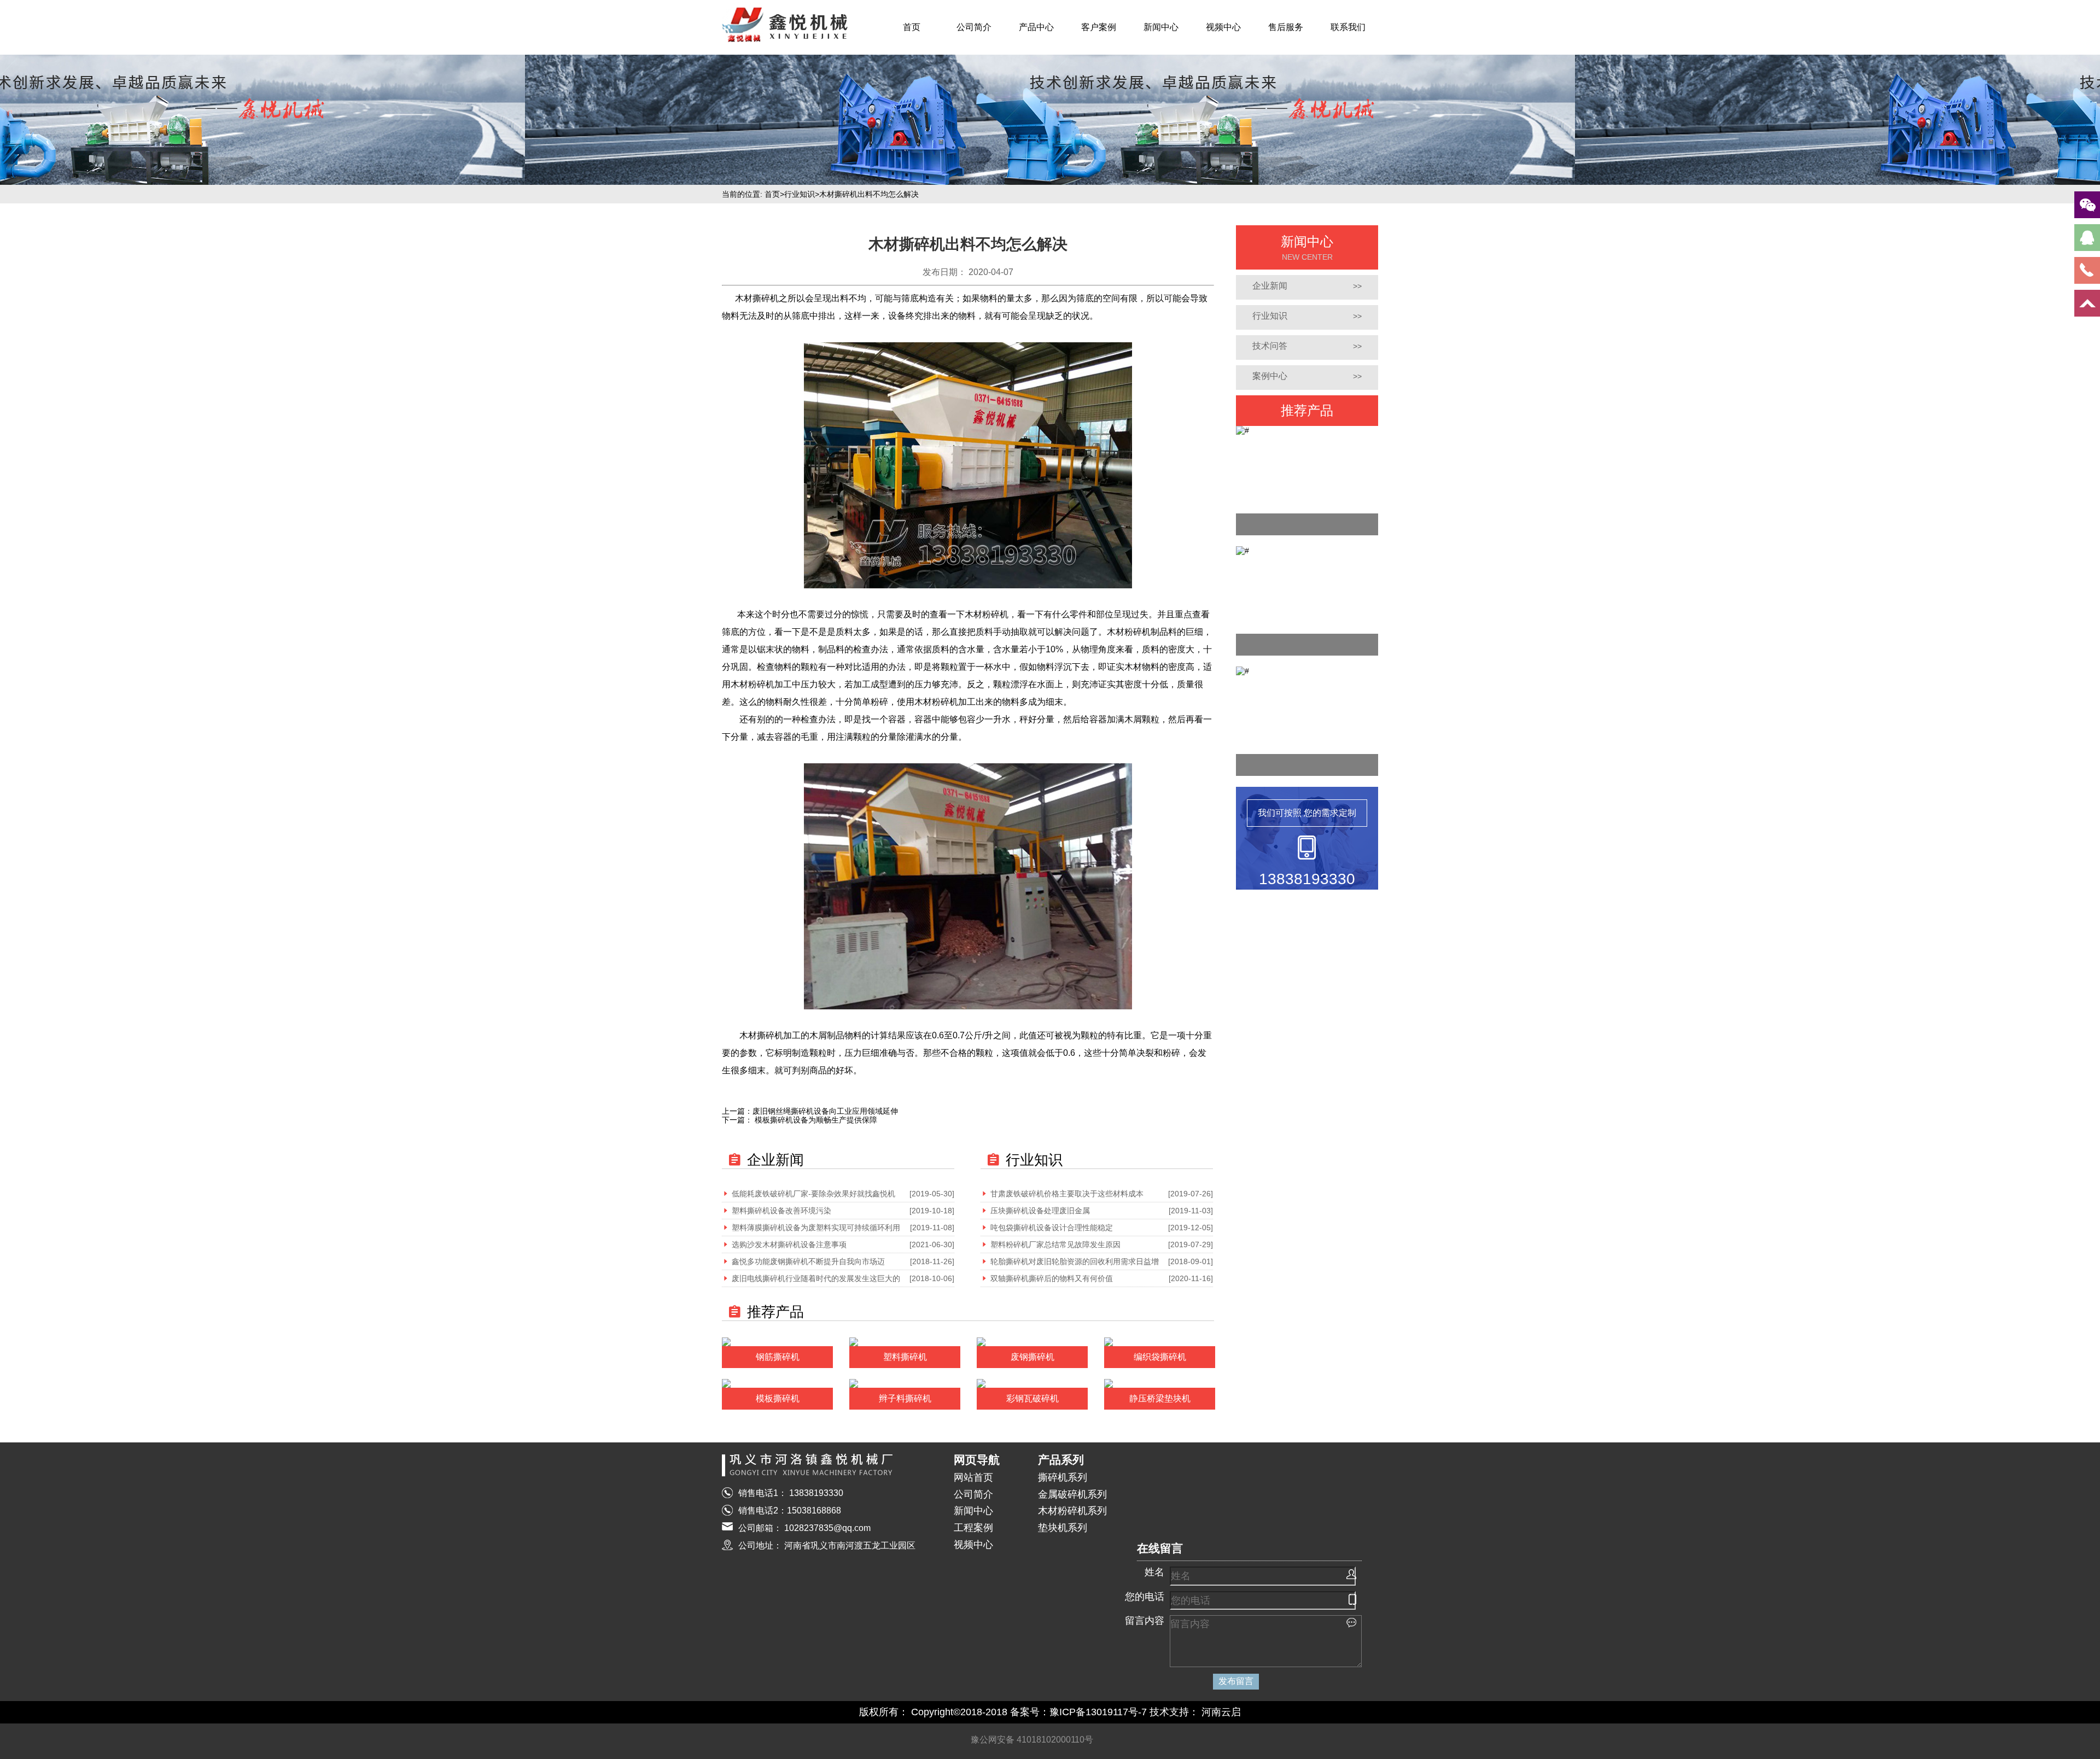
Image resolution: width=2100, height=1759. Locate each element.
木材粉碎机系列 (1072, 1511)
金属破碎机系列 (1072, 1494)
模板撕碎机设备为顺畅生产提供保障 (815, 1120)
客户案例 (1099, 27)
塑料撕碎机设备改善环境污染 (781, 1211)
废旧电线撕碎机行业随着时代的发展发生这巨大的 (816, 1278)
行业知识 (800, 194)
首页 (912, 27)
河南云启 (1221, 1712)
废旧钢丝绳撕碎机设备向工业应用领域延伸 (825, 1111)
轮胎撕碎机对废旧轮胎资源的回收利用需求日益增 (1075, 1261)
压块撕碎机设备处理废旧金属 (1040, 1211)
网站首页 (973, 1477)
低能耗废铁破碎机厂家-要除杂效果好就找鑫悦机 (813, 1194)
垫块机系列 (1063, 1528)
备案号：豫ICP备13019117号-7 (1078, 1712)
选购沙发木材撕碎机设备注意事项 (789, 1244)
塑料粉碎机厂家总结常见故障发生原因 (1055, 1244)
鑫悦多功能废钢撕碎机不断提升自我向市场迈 (808, 1261)
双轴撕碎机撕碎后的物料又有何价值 (1052, 1278)
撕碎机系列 (1063, 1477)
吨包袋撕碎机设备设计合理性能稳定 (1052, 1228)
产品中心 (1036, 27)
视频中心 (1223, 27)
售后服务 (1286, 27)
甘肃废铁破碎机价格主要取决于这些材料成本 (1067, 1194)
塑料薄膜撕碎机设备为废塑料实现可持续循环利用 (816, 1228)
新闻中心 (1161, 27)
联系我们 (1348, 27)
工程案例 (973, 1528)
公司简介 (974, 27)
